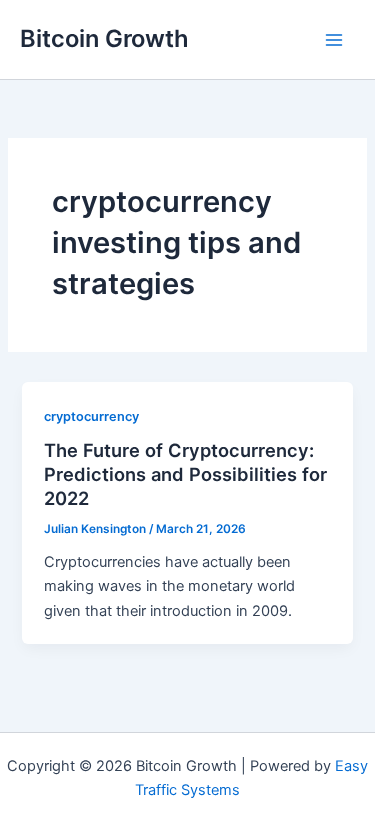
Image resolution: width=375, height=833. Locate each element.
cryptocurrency (91, 416)
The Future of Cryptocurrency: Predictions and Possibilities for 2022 (185, 473)
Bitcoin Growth (104, 38)
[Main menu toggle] (334, 40)
